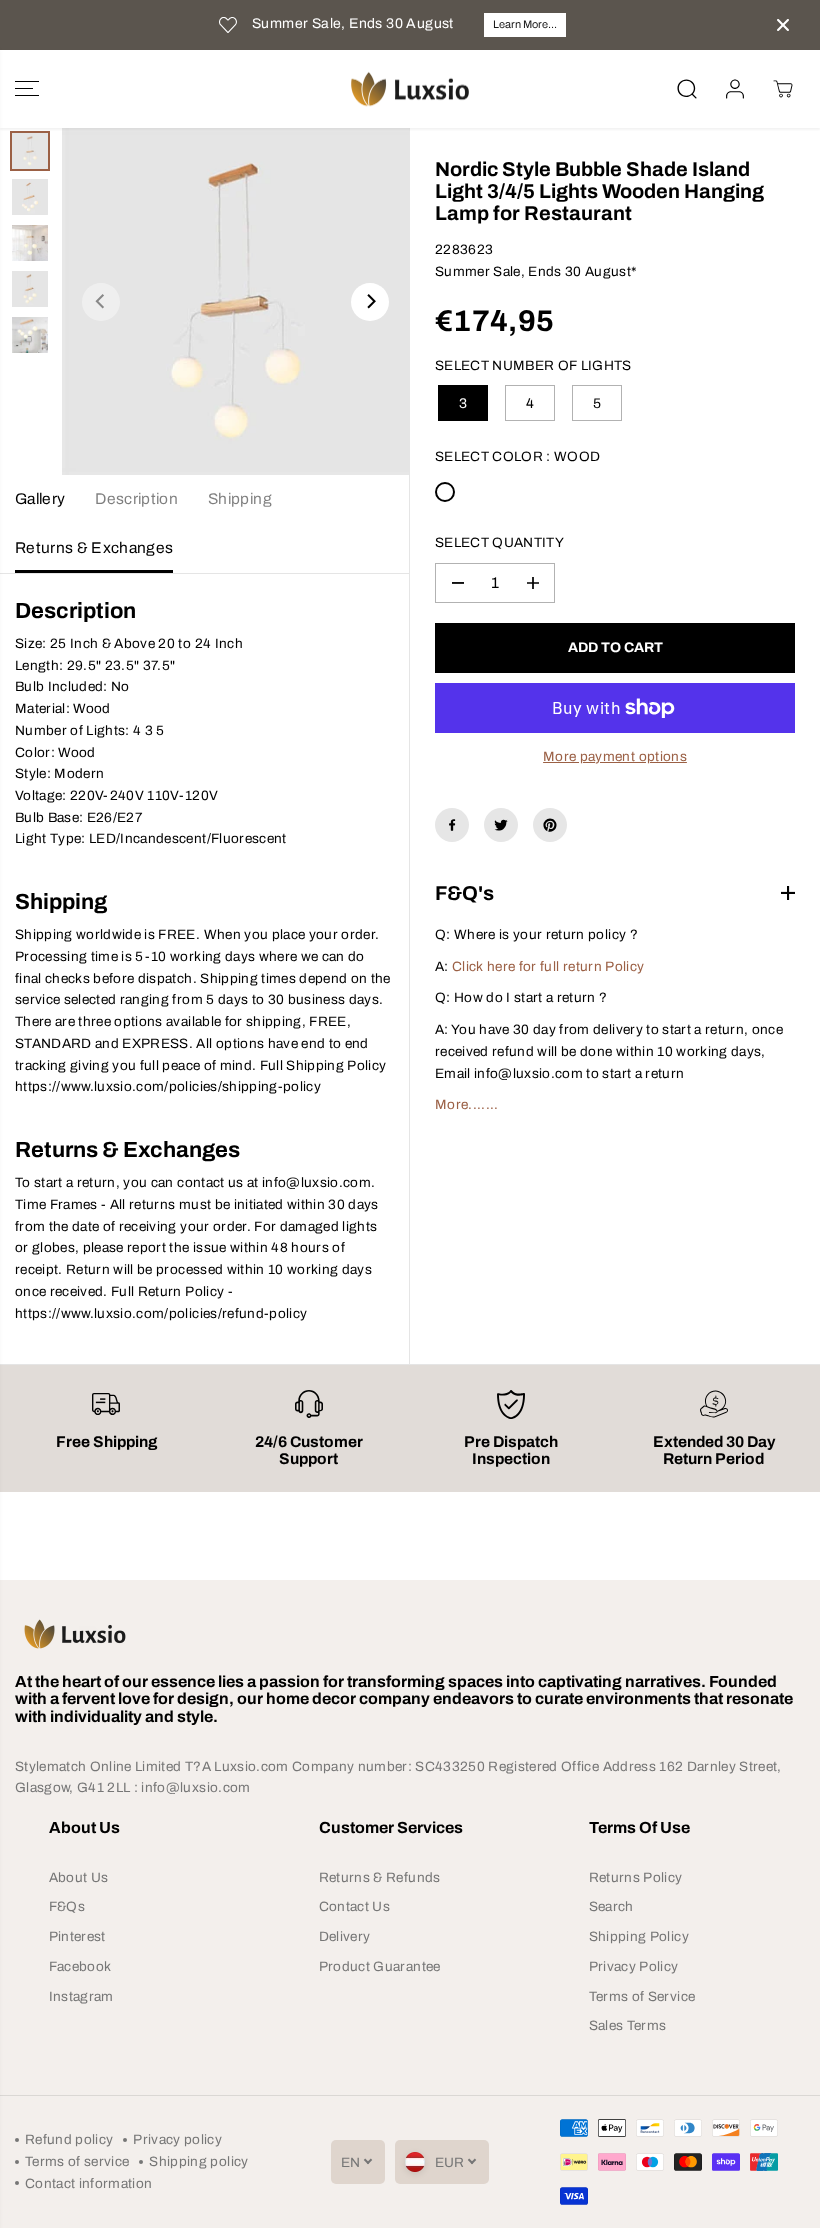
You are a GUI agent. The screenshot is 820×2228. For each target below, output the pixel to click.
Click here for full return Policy (548, 966)
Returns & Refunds (380, 1877)
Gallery (40, 498)
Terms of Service (642, 1996)
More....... (467, 1104)
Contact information (88, 2183)
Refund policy (69, 2139)
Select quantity (499, 542)
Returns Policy (636, 1877)
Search (611, 1906)
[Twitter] (501, 825)
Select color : (517, 456)
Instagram (81, 1996)
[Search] (687, 89)
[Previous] (101, 302)
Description (136, 498)
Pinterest (77, 1936)
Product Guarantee (380, 1966)
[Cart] (783, 89)
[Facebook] (452, 825)
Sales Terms (628, 2025)
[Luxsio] (410, 89)
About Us (79, 1877)
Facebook (80, 1966)
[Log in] (735, 89)
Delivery (345, 1936)
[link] (410, 1634)
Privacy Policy (634, 1966)
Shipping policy (198, 2161)
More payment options (615, 756)
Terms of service (77, 2161)
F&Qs (67, 1906)
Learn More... (525, 24)
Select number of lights (533, 365)
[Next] (370, 302)
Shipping (240, 498)
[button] (27, 89)
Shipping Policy (639, 1936)
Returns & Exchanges (94, 547)
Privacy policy (177, 2139)
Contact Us (354, 1906)
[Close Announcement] (783, 25)
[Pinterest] (550, 825)
